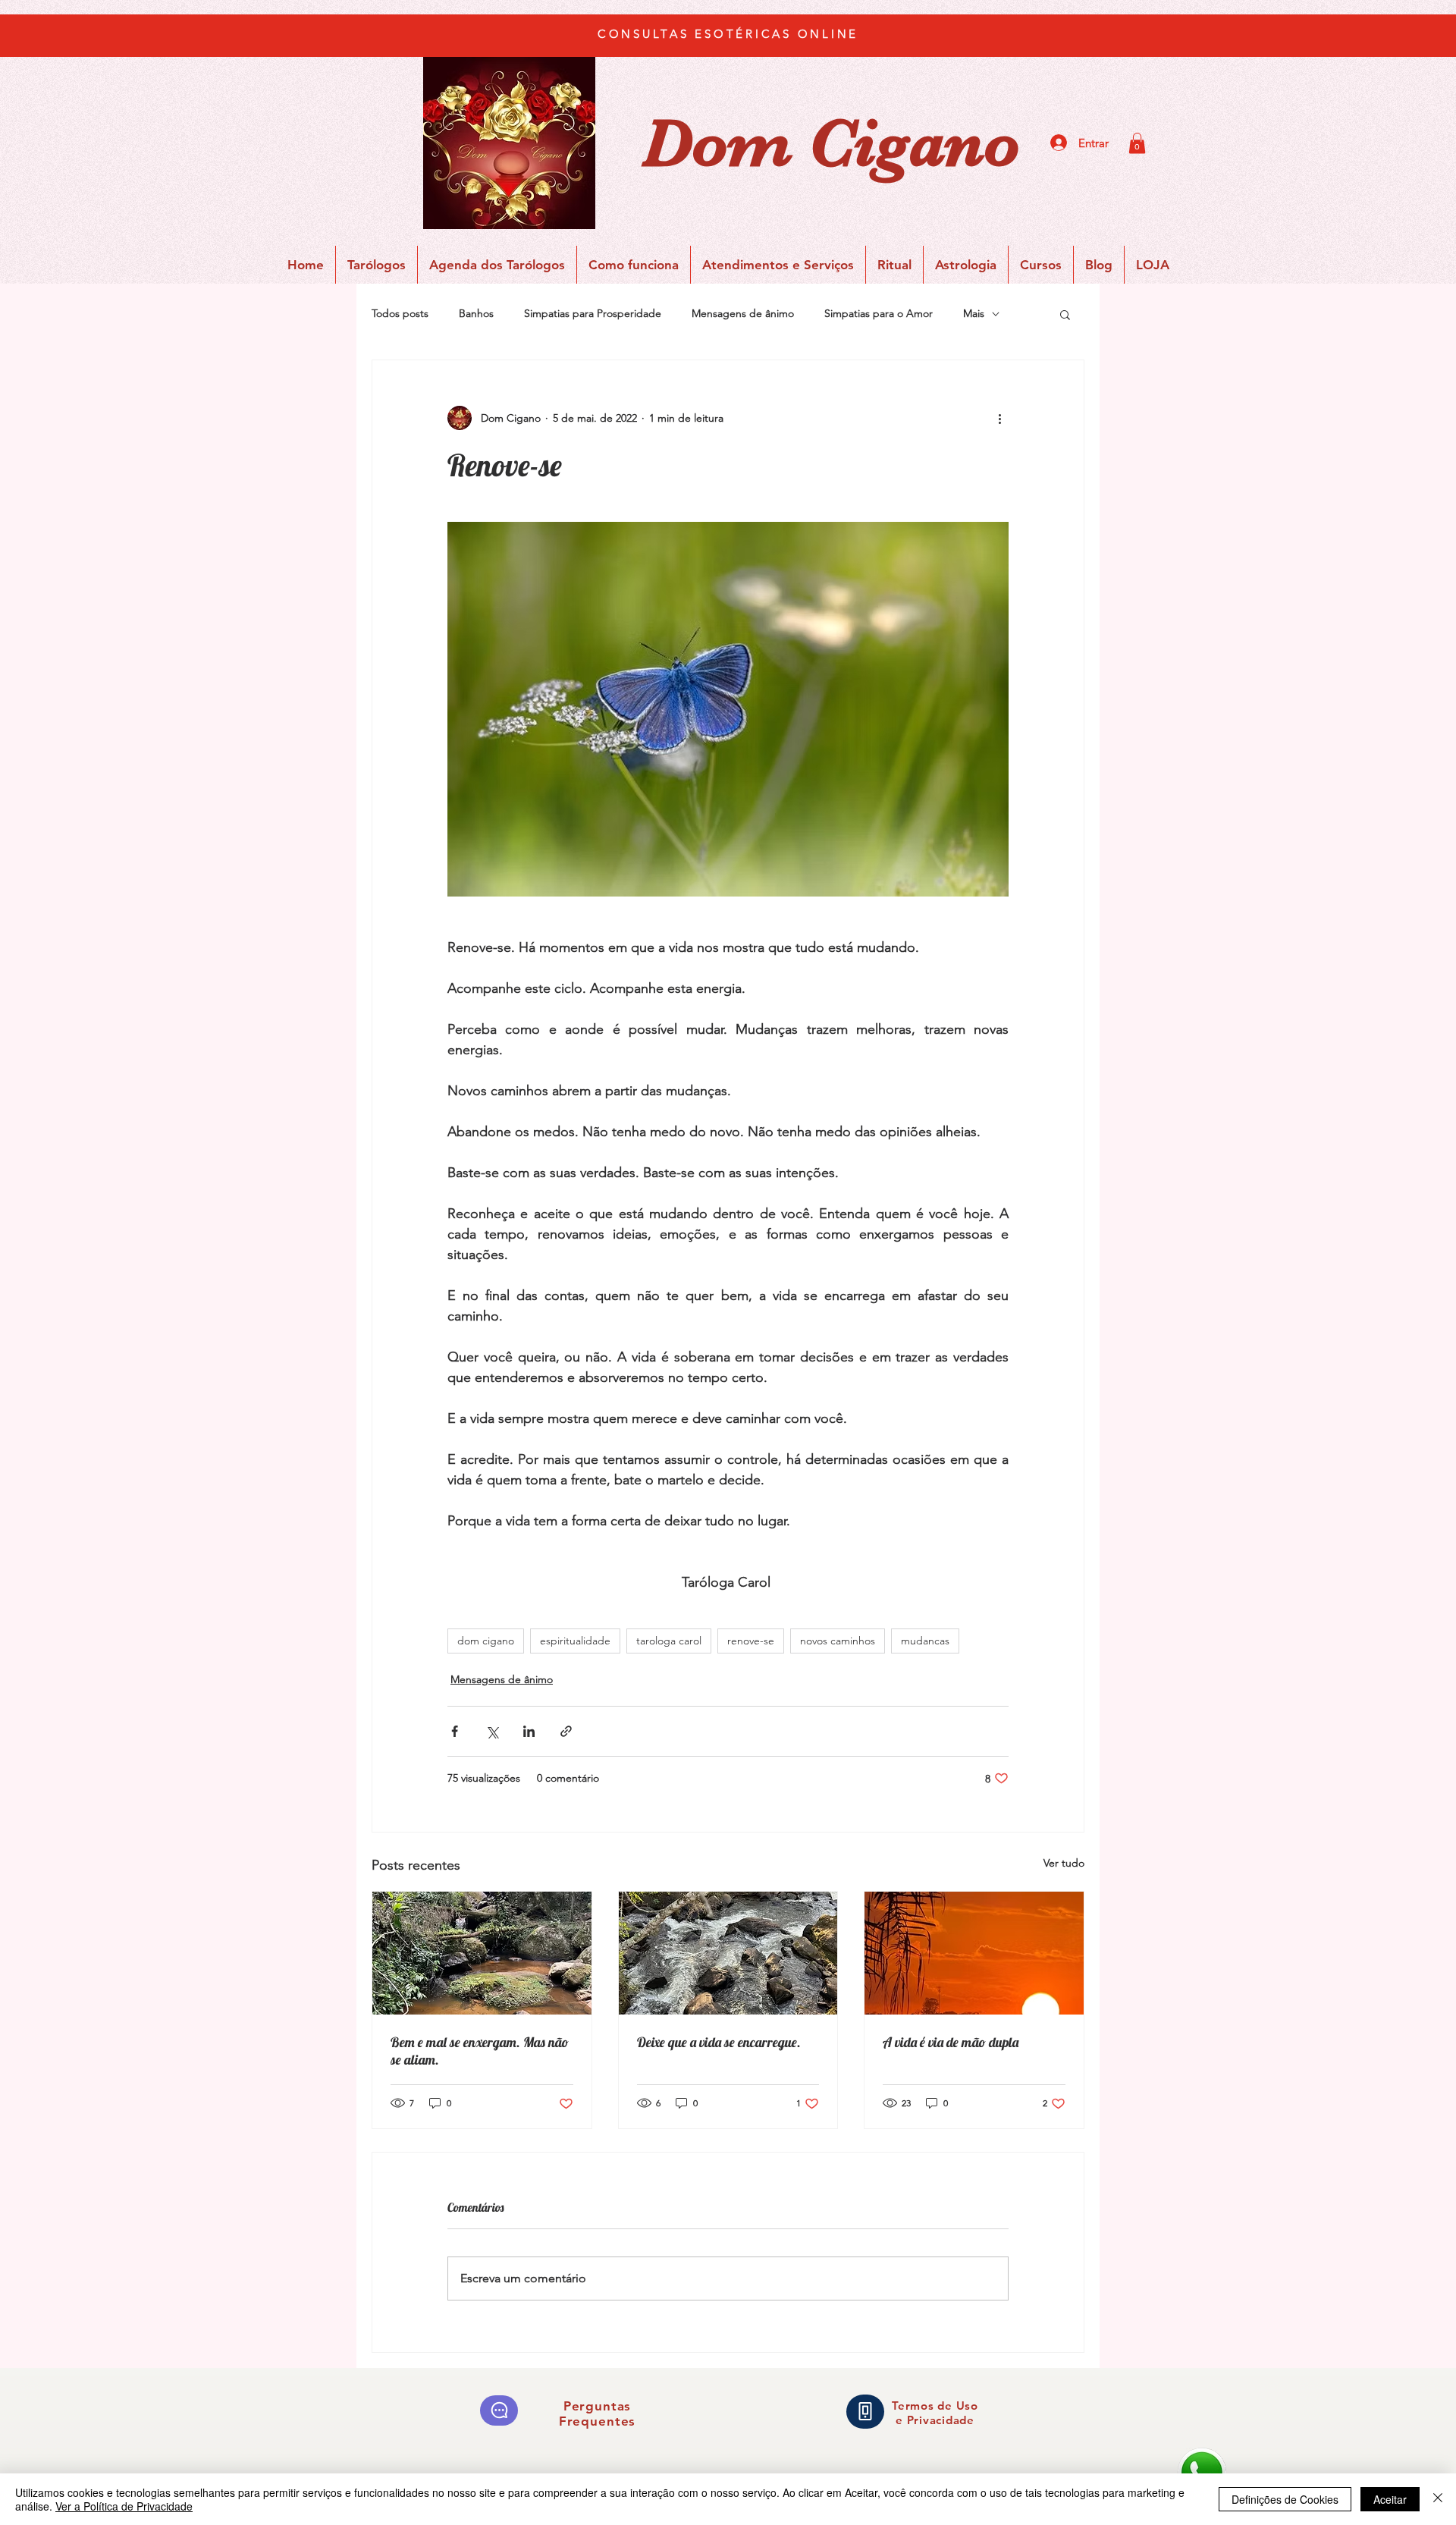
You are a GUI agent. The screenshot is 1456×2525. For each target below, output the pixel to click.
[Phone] (865, 2412)
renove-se (751, 1641)
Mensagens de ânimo (743, 313)
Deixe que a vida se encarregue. (719, 2042)
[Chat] (499, 2410)
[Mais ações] (999, 418)
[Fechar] (1438, 2499)
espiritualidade (575, 1641)
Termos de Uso (935, 2406)
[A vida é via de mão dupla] (974, 1953)
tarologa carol (669, 1641)
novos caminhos (838, 1641)
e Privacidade (935, 2420)
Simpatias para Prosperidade (593, 313)
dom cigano (486, 1641)
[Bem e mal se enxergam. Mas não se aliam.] (482, 1953)
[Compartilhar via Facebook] (455, 1731)
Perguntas (598, 2406)
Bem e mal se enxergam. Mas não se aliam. (480, 2051)
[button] (1137, 143)
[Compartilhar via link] (566, 1731)
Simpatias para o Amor (879, 313)
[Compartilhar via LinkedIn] (529, 1731)
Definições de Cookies (1285, 2499)
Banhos (476, 313)
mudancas (925, 1641)
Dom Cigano (831, 143)
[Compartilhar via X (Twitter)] (492, 1731)
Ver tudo (1064, 1863)
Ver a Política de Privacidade (124, 2506)
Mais (974, 313)
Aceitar (1390, 2499)
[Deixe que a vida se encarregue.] (728, 1953)
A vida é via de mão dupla (951, 2042)
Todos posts (400, 313)
